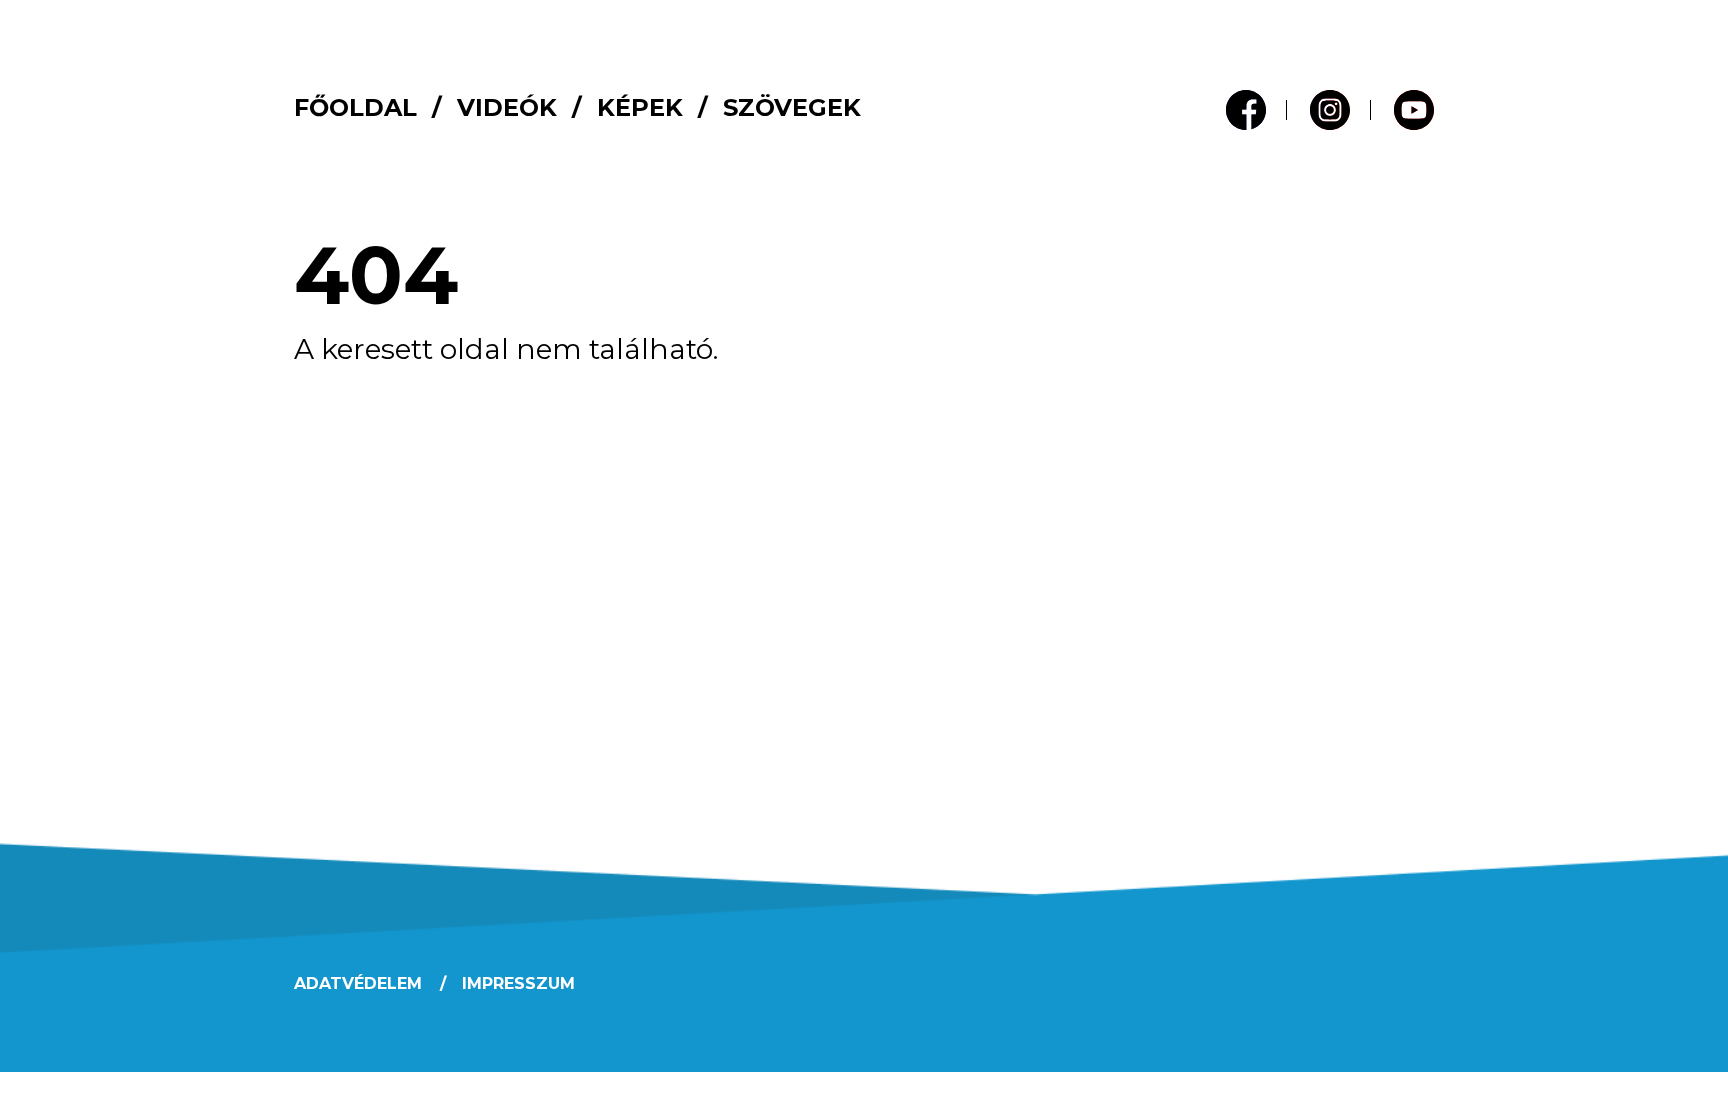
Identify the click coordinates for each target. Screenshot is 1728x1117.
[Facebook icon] (1246, 110)
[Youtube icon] (1414, 110)
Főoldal (355, 107)
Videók (507, 107)
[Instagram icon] (1330, 110)
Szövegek (792, 107)
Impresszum (518, 983)
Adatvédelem (358, 983)
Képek (640, 107)
